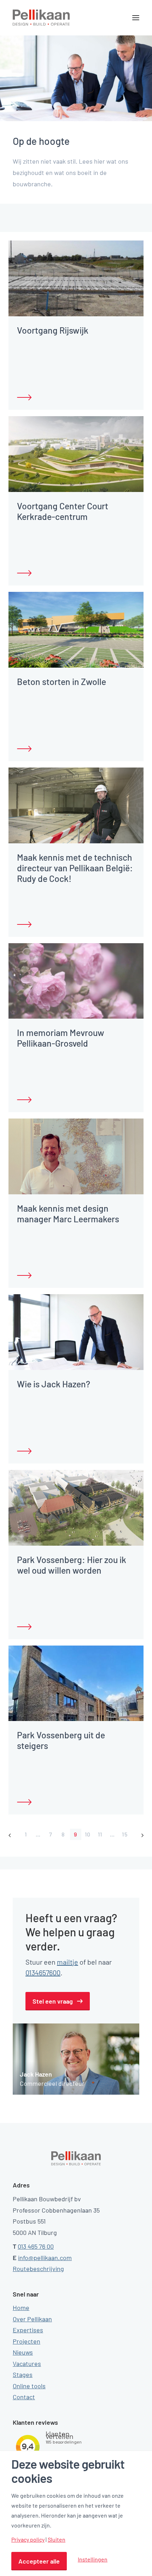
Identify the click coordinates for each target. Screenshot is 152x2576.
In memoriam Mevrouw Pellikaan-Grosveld (61, 1038)
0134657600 (43, 1972)
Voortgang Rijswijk (53, 330)
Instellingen (93, 2559)
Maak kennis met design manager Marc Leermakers (68, 1213)
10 (88, 1834)
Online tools (29, 2386)
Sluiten (57, 2540)
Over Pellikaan (32, 2319)
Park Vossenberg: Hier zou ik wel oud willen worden (72, 1565)
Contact (24, 2397)
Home (21, 2308)
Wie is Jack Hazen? (54, 1384)
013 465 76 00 (36, 2246)
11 (100, 1834)
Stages (23, 2374)
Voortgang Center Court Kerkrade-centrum (63, 511)
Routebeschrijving (38, 2269)
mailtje (68, 1962)
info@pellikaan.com (45, 2258)
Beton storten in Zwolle (62, 681)
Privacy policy (28, 2540)
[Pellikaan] (41, 18)
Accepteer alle (39, 2561)
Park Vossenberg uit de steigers (61, 1740)
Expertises (28, 2330)
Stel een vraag (53, 2001)
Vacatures (27, 2363)
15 (125, 1834)
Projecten (27, 2341)
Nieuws (23, 2352)
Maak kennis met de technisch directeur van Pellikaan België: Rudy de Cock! (75, 868)
